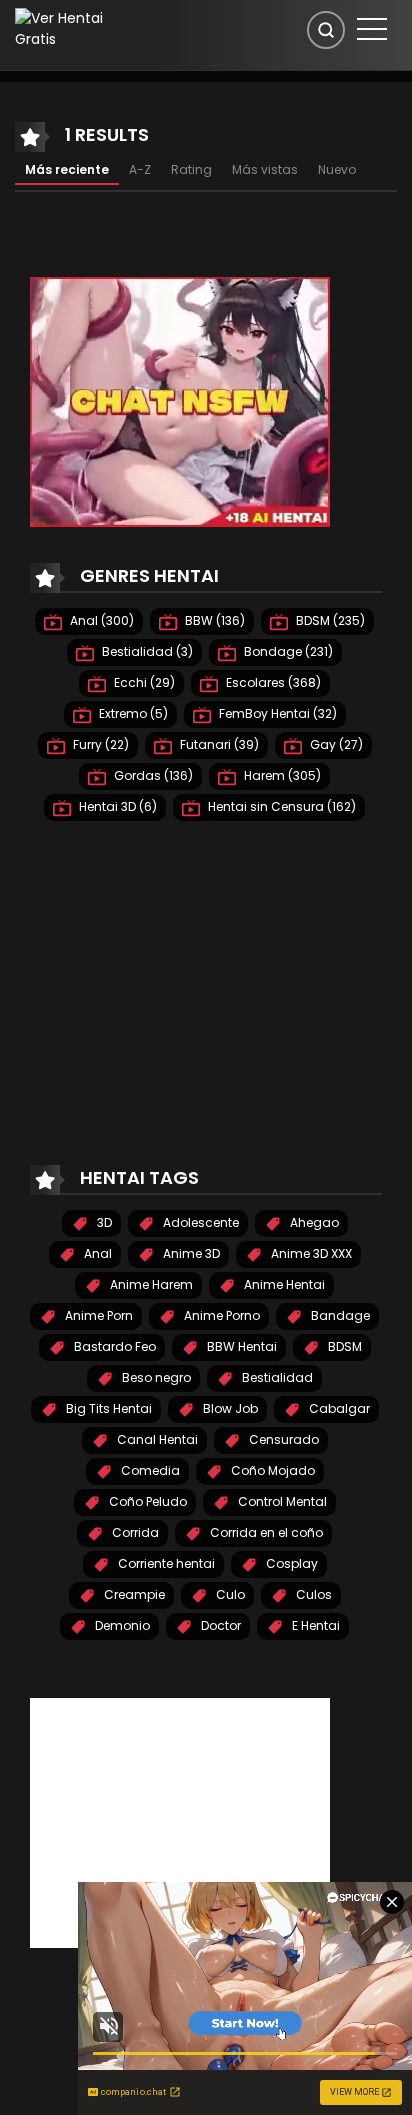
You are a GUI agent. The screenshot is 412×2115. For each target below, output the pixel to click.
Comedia (149, 1470)
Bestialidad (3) (146, 651)
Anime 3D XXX (310, 1253)
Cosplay (290, 1563)
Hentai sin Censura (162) (280, 806)
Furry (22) (99, 744)
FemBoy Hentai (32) (276, 713)
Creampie (133, 1594)
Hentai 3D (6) (116, 806)
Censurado (282, 1439)
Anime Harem (150, 1284)
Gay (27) (335, 744)
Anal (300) (100, 620)
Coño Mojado (271, 1470)
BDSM (343, 1346)
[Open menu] (372, 29)
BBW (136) (213, 620)
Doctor (219, 1625)
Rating (191, 169)
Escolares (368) (272, 682)
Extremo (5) (132, 713)
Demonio (121, 1625)
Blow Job (229, 1408)
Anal (96, 1253)
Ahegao (313, 1222)
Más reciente (67, 169)
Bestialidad (276, 1377)
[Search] (326, 30)
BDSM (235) (329, 620)
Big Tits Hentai (107, 1408)
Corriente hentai (165, 1563)
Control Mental (281, 1501)
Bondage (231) (287, 651)
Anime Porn (97, 1315)
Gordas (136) (152, 775)
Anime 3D (190, 1253)
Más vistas (265, 169)
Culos (312, 1594)
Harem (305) (281, 775)
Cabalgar (338, 1408)
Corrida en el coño (265, 1532)
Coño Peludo (146, 1501)
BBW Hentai (240, 1346)
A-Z (140, 169)
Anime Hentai (283, 1284)
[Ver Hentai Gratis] (72, 28)
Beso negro (155, 1377)
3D (103, 1222)
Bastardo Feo (113, 1346)
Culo (229, 1594)
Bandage (339, 1315)
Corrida (134, 1532)
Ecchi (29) (143, 682)
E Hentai (314, 1625)
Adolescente (199, 1222)
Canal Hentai (156, 1439)
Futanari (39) (218, 744)
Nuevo (337, 169)
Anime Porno (220, 1315)
